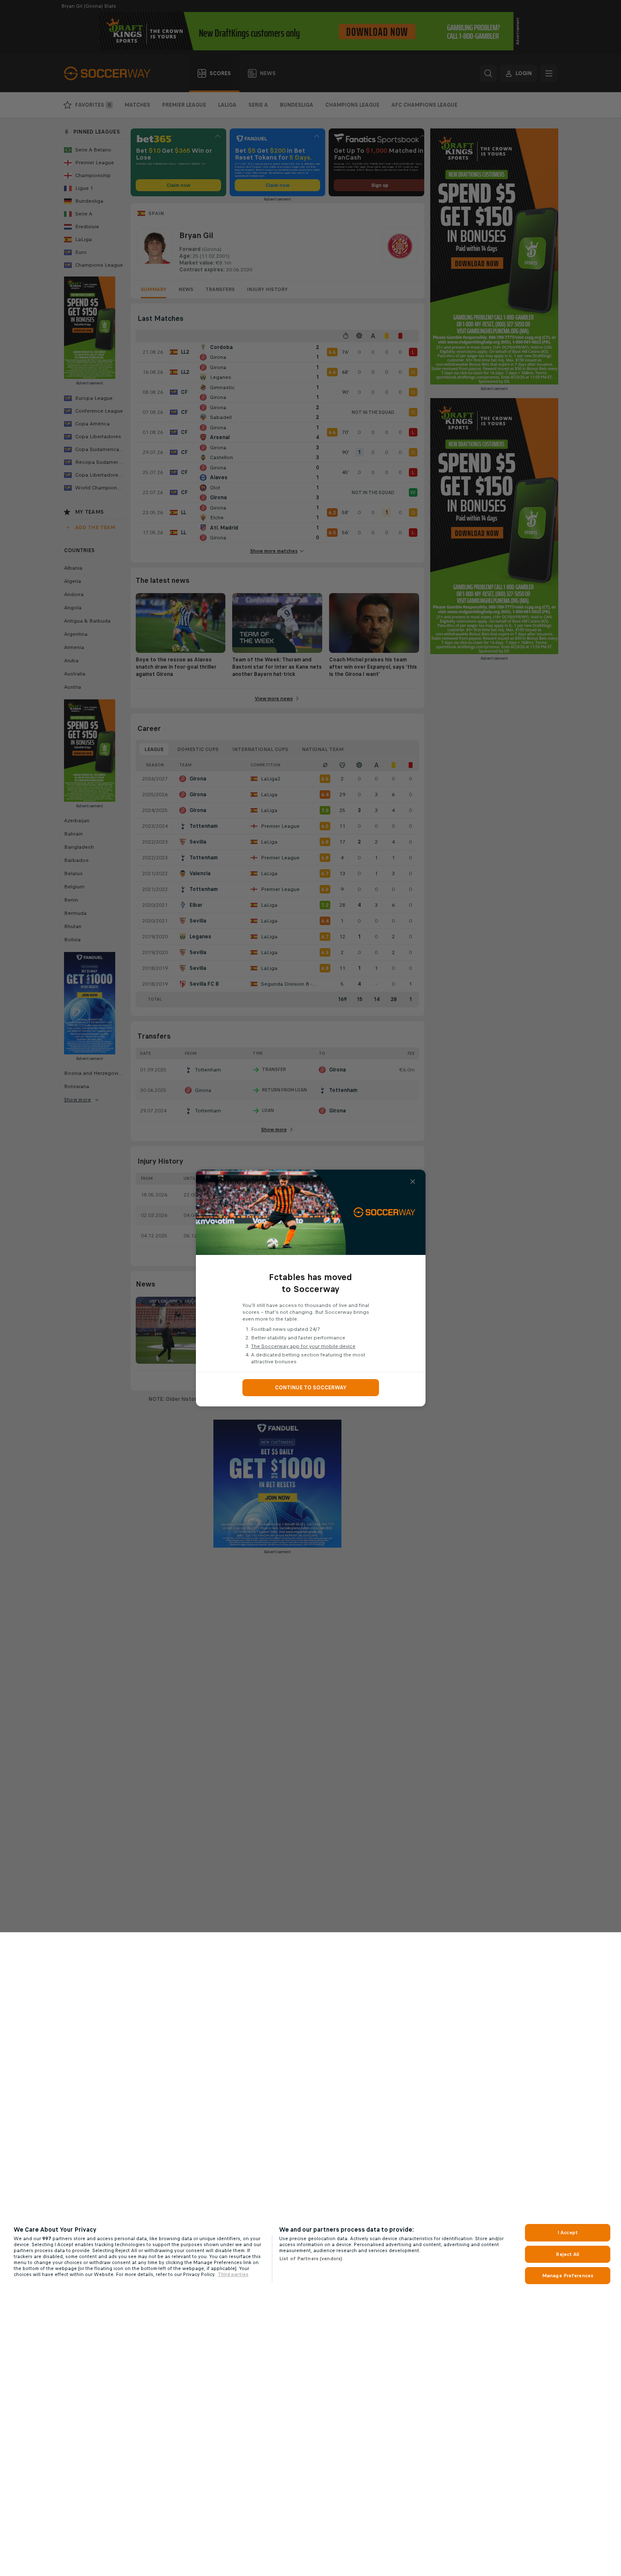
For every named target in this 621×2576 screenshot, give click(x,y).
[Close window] (413, 1182)
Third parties (233, 2274)
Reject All (567, 2254)
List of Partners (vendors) (311, 2259)
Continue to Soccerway (311, 1388)
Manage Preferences (568, 2276)
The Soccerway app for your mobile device (303, 1346)
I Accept (568, 2233)
